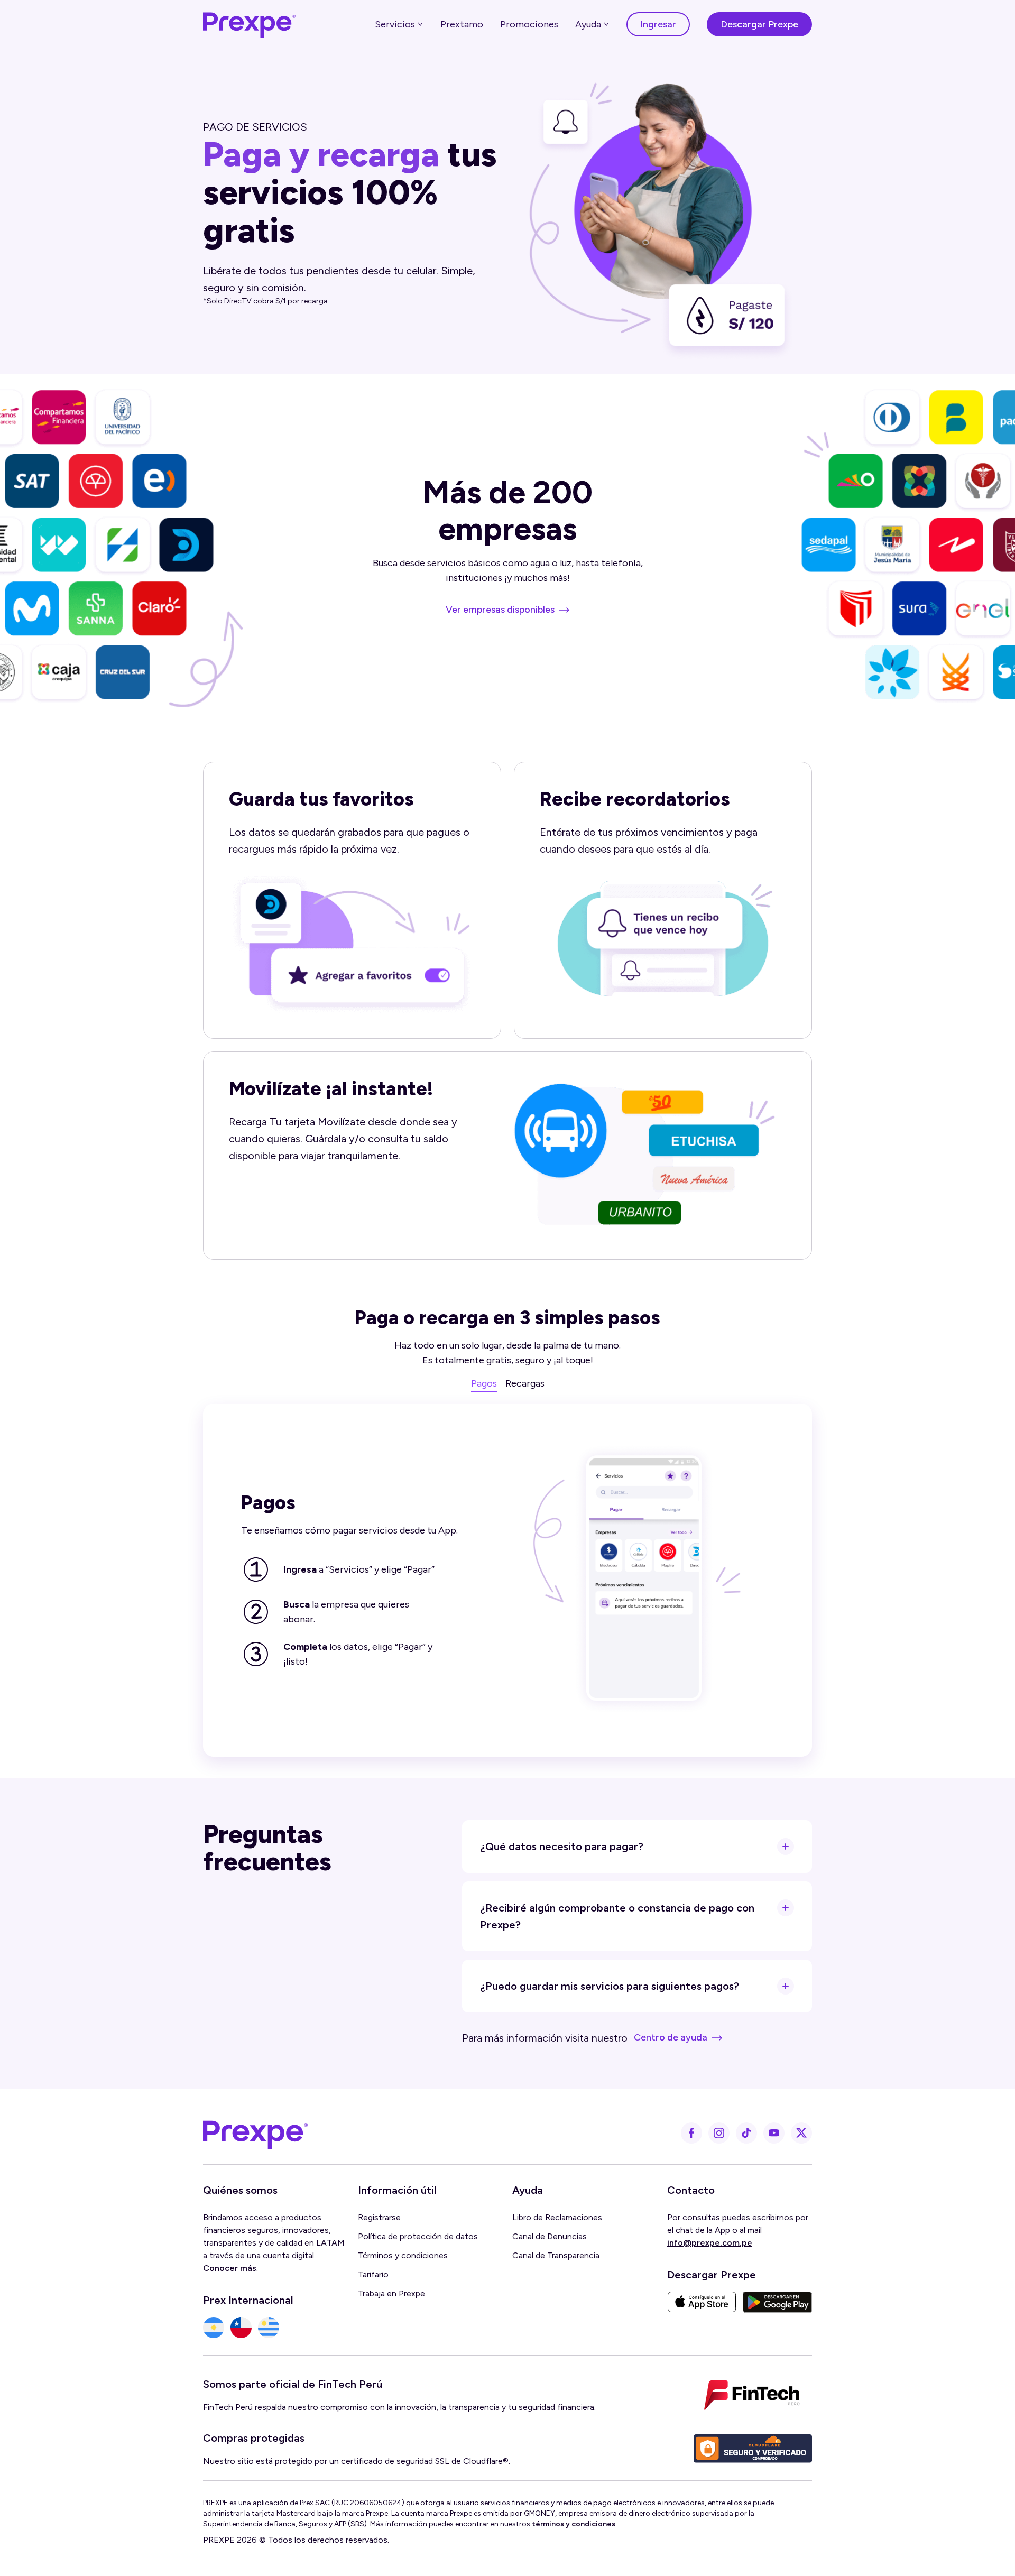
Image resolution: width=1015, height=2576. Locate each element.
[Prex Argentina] (214, 2328)
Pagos (484, 1383)
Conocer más (230, 2268)
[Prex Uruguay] (269, 2328)
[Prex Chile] (241, 2328)
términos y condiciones (574, 2524)
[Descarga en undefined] (702, 2302)
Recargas (525, 1383)
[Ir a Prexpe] (256, 2133)
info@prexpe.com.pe (710, 2243)
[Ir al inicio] (250, 24)
